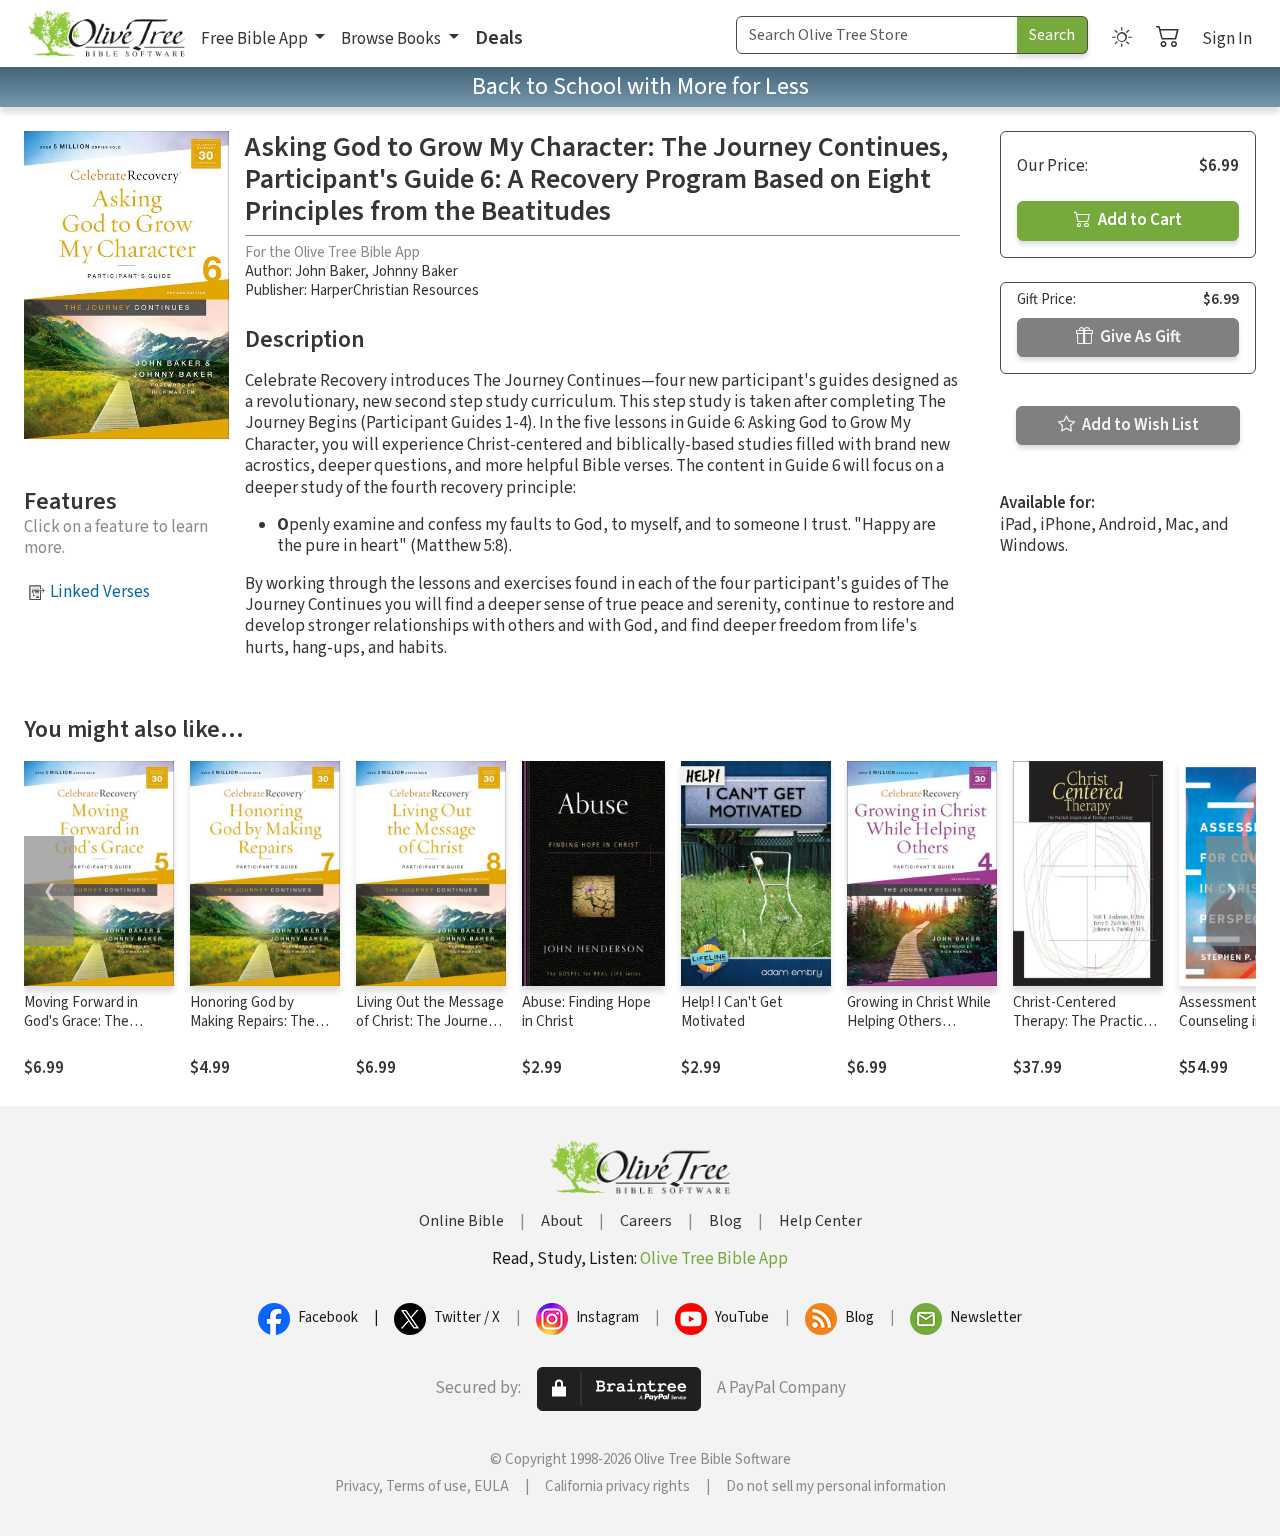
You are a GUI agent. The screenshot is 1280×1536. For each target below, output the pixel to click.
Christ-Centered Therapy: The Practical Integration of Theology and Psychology (1087, 1031)
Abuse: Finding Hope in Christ (586, 1012)
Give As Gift (1139, 337)
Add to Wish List (1139, 425)
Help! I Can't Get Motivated (732, 1012)
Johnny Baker (415, 271)
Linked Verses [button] (100, 592)
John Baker (330, 271)
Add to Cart (1138, 220)
